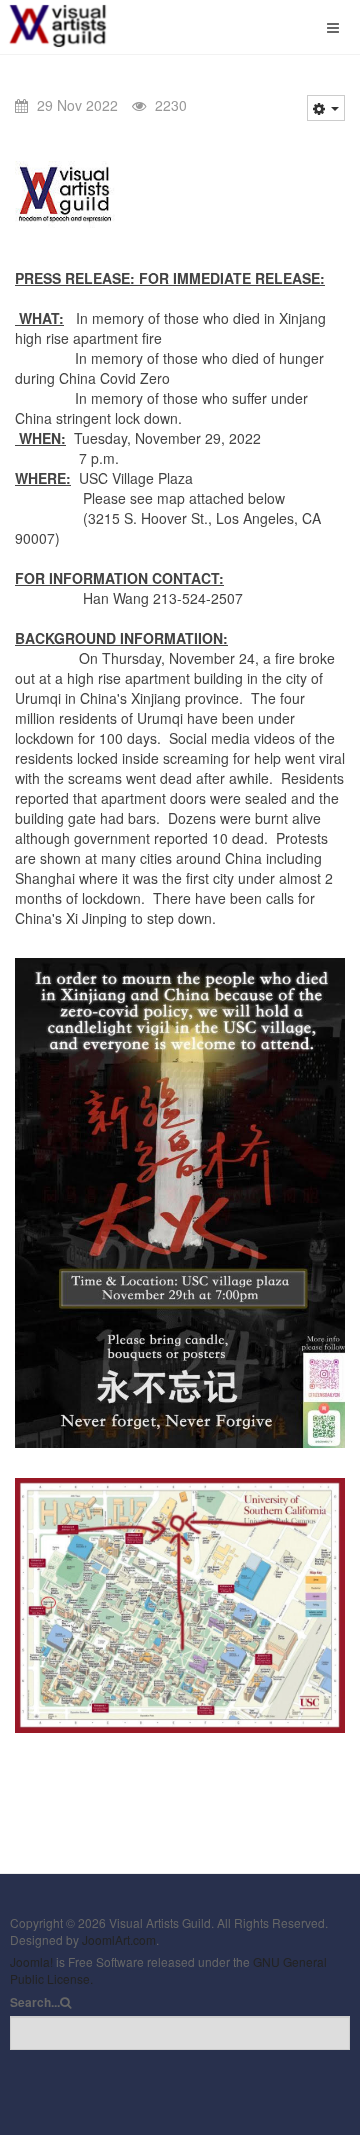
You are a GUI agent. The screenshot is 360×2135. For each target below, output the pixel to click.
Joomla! (31, 1961)
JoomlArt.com (119, 1939)
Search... (35, 2002)
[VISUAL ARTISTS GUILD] (80, 24)
